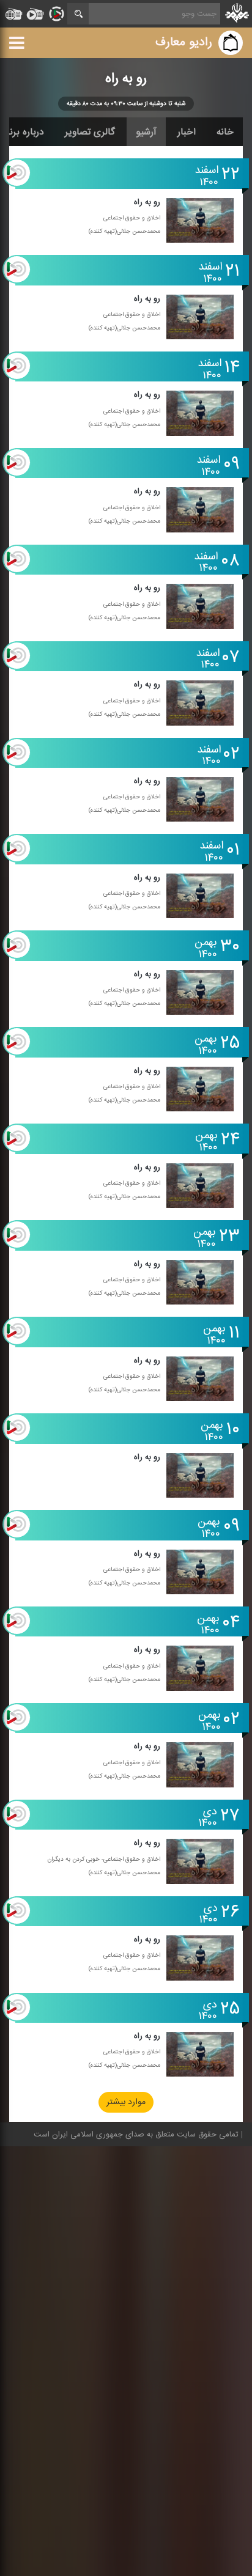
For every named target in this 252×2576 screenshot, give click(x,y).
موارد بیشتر (126, 2103)
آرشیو (146, 132)
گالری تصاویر (90, 132)
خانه (225, 132)
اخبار (187, 132)
